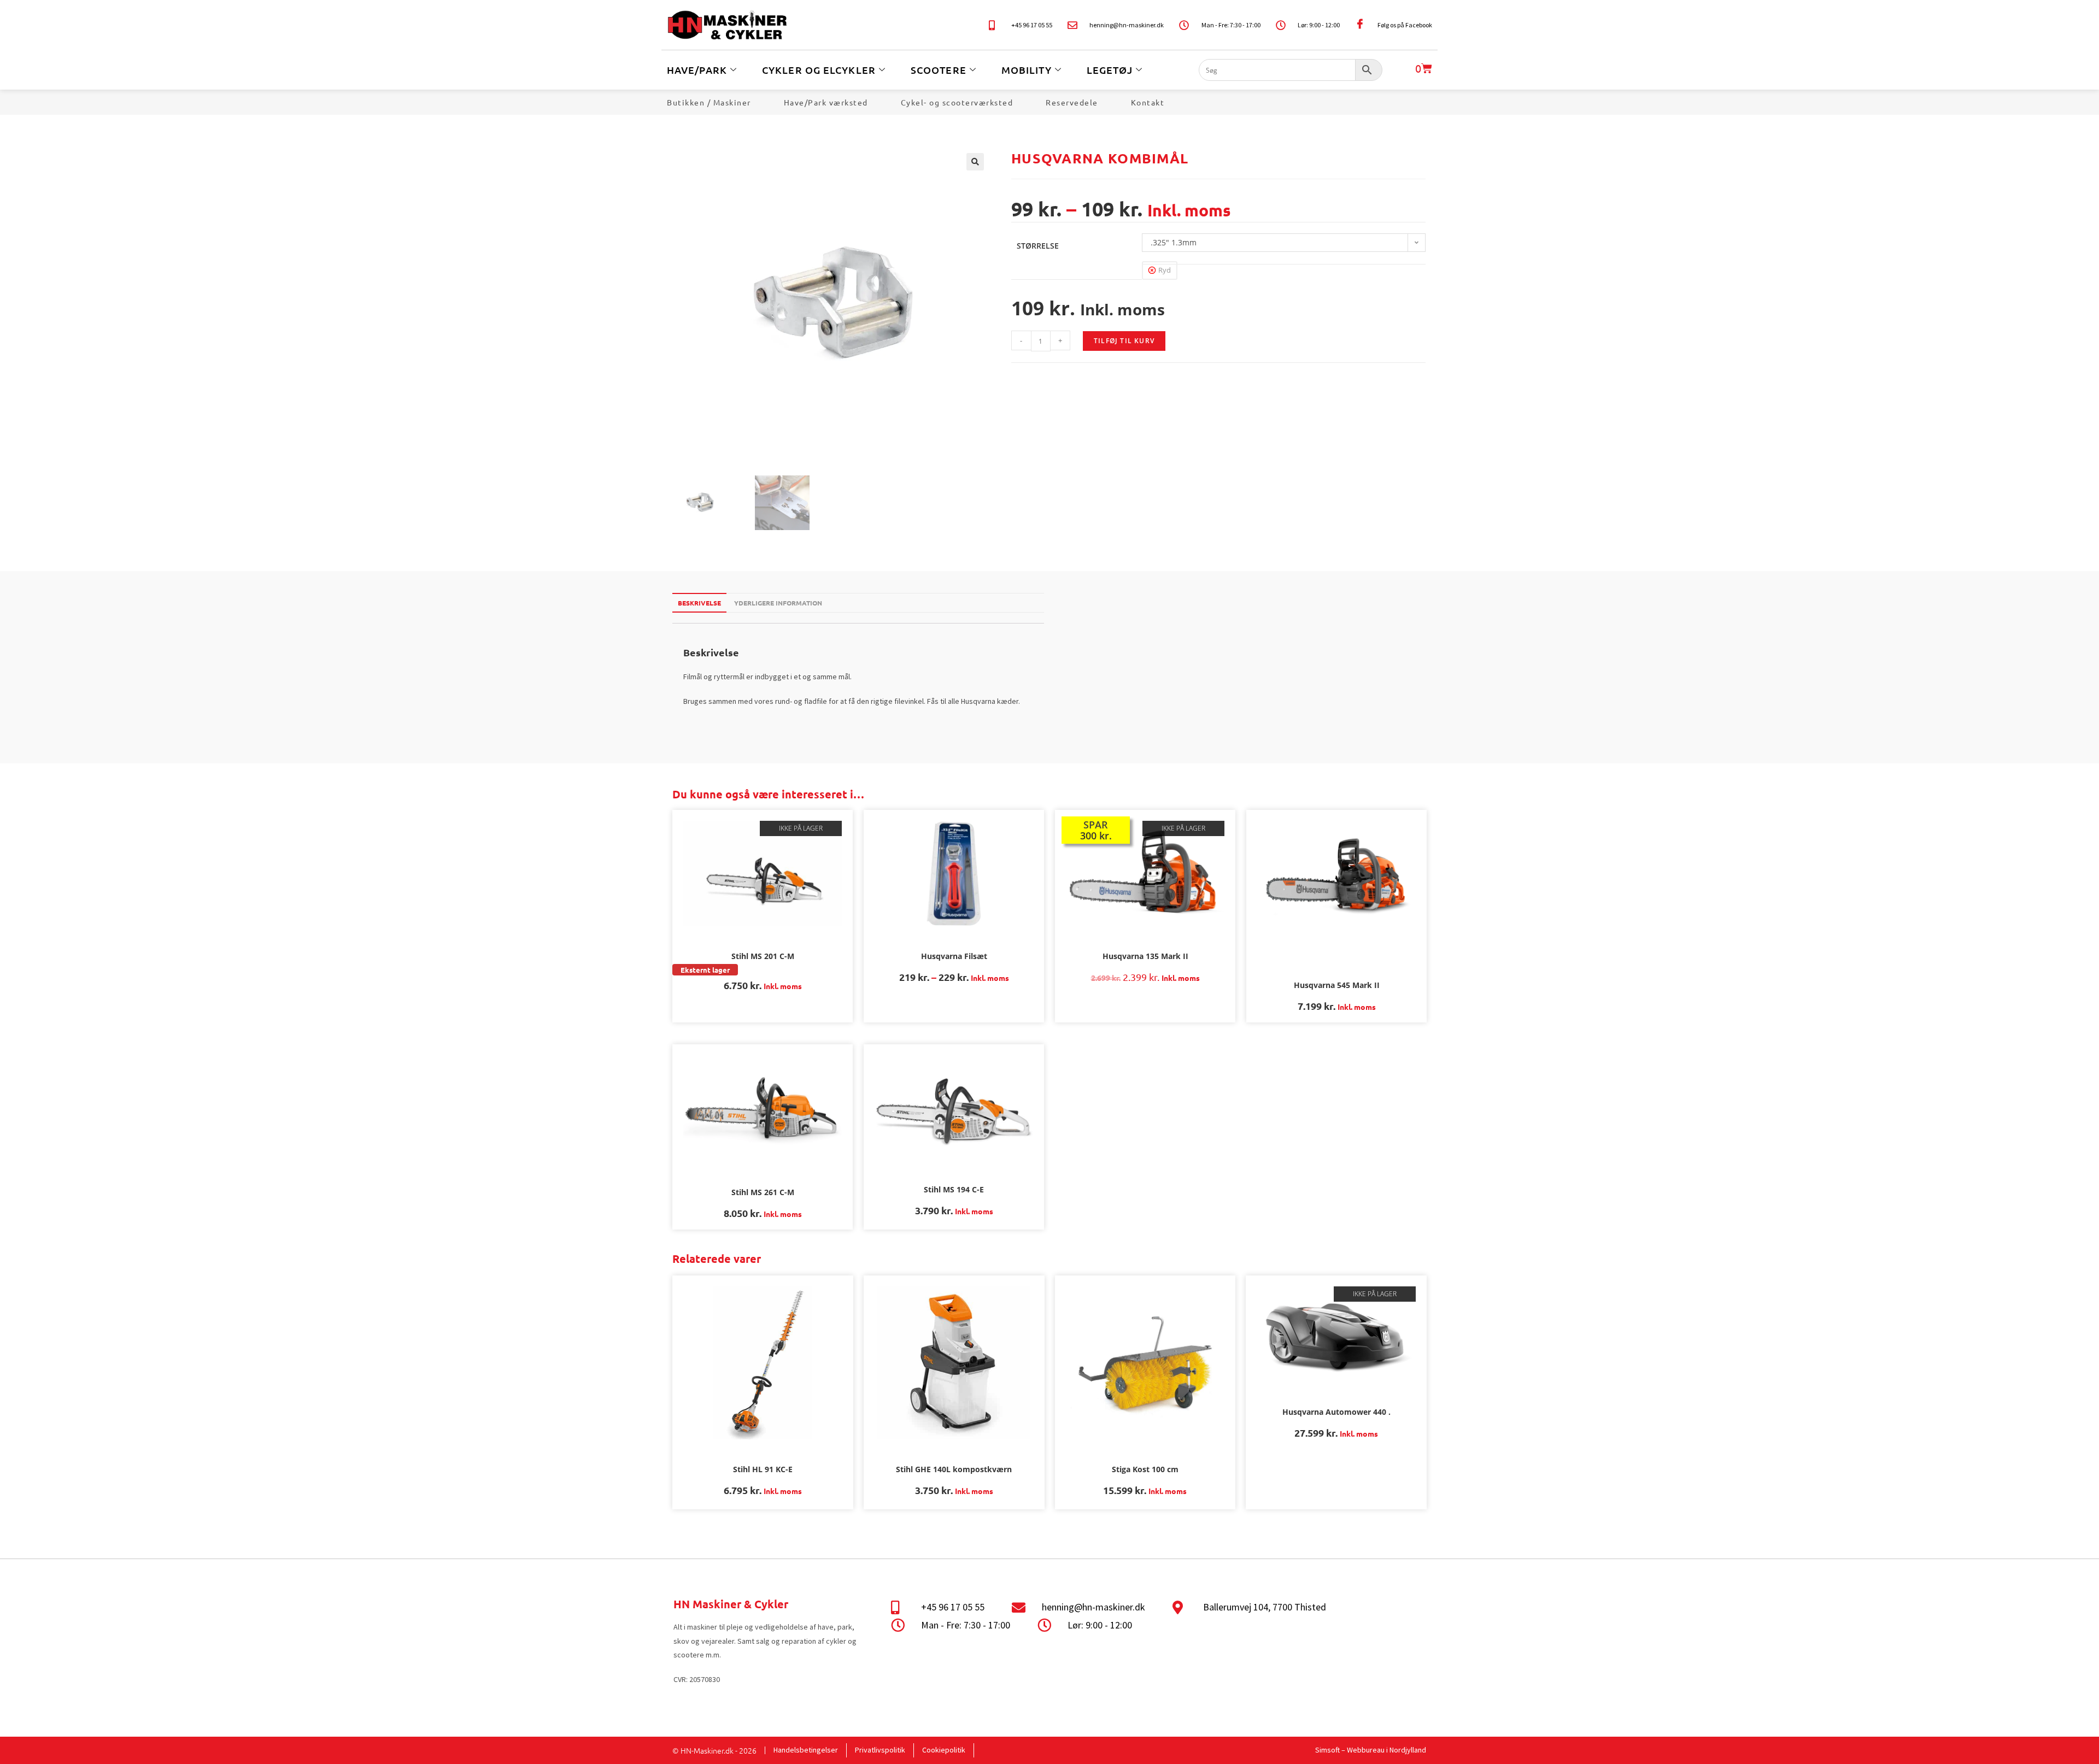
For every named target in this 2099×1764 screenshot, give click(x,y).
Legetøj (1110, 70)
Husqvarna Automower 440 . (1336, 1412)
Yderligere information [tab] (778, 603)
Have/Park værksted (826, 102)
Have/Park (697, 70)
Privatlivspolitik (880, 1750)
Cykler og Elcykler (819, 70)
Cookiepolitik (944, 1750)
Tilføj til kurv (1124, 341)
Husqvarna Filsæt (954, 956)
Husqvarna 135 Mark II (1145, 956)
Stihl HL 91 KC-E (763, 1469)
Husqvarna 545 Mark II (1337, 985)
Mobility (1027, 70)
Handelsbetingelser (806, 1750)
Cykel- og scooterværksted (957, 102)
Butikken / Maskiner (709, 102)
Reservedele (1072, 102)
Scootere (939, 70)
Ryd (1165, 270)
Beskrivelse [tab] (699, 603)
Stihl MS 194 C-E (954, 1189)
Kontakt (1148, 102)
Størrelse (1038, 246)
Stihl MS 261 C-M (763, 1192)
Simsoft (1327, 1750)
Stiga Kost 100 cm (1145, 1469)
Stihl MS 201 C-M (763, 956)
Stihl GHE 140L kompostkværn (954, 1469)
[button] (975, 162)
